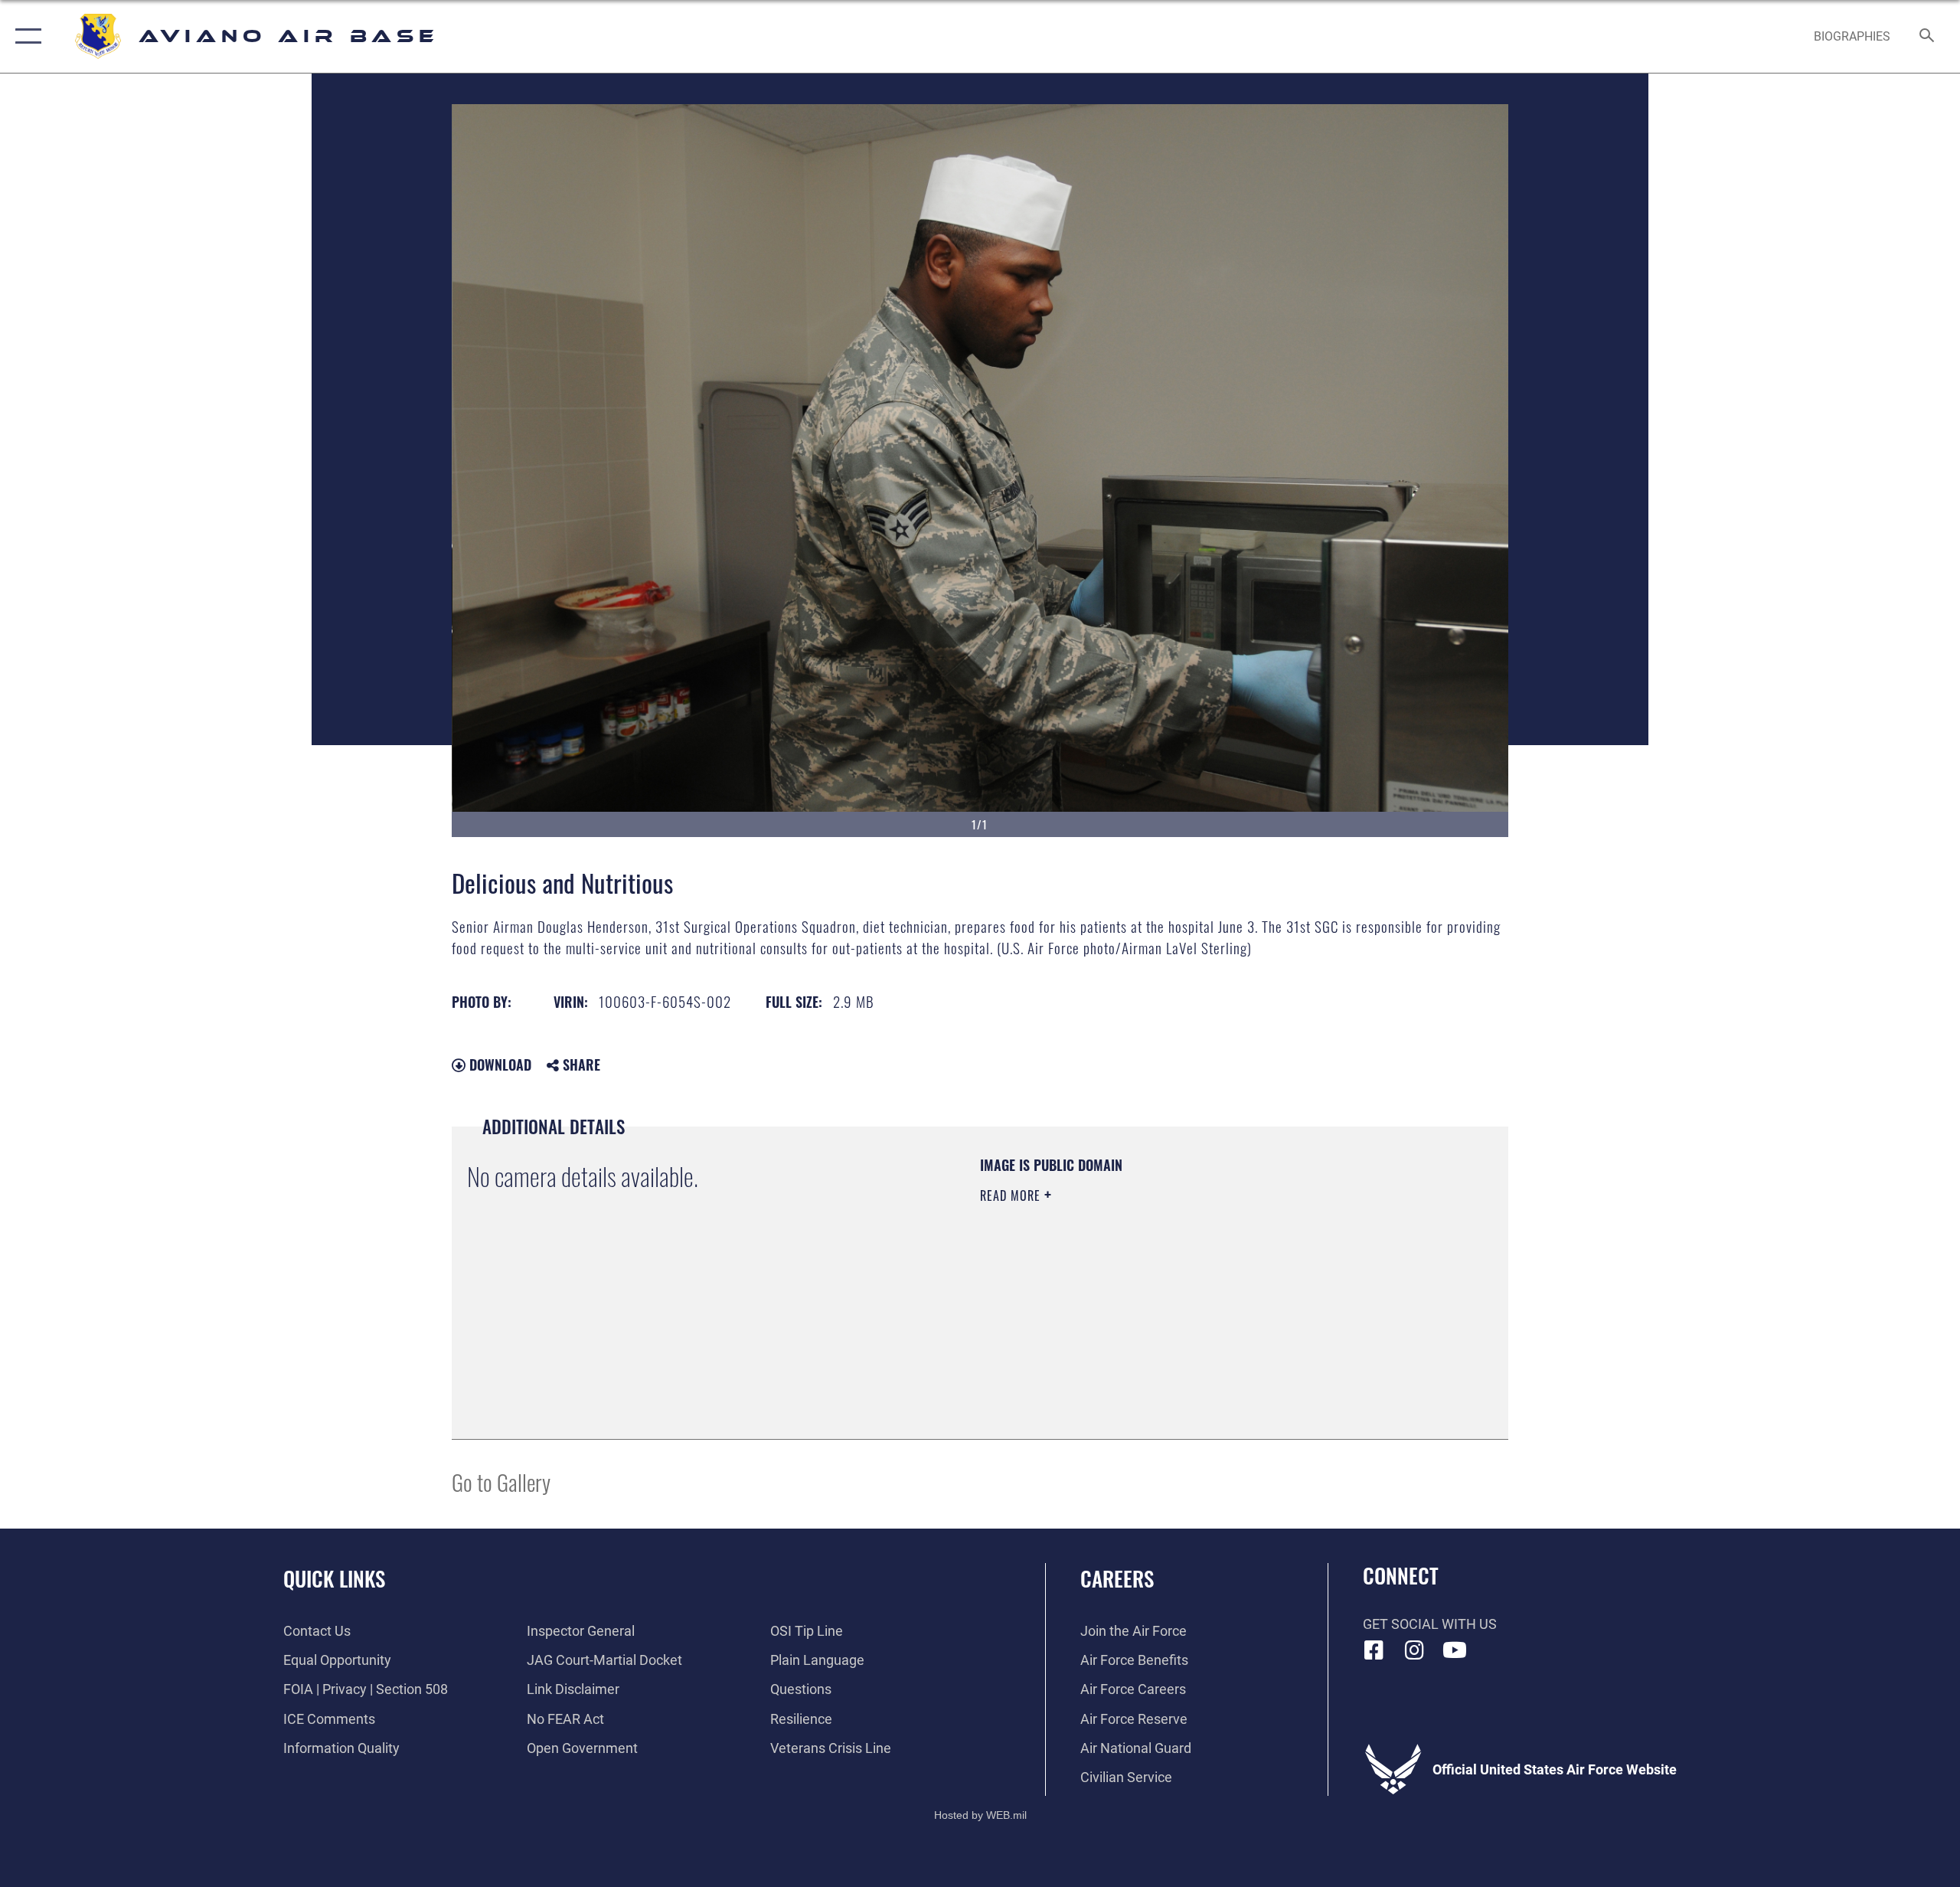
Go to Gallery (501, 1481)
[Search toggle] (1927, 37)
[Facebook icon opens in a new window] (1374, 1650)
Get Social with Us (1430, 1624)
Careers (1117, 1578)
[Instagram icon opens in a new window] (1414, 1650)
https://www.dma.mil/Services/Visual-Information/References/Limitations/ (1160, 1293)
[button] (25, 36)
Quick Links (334, 1578)
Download (498, 1065)
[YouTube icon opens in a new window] (1455, 1650)
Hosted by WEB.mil (980, 1815)
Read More (1012, 1195)
